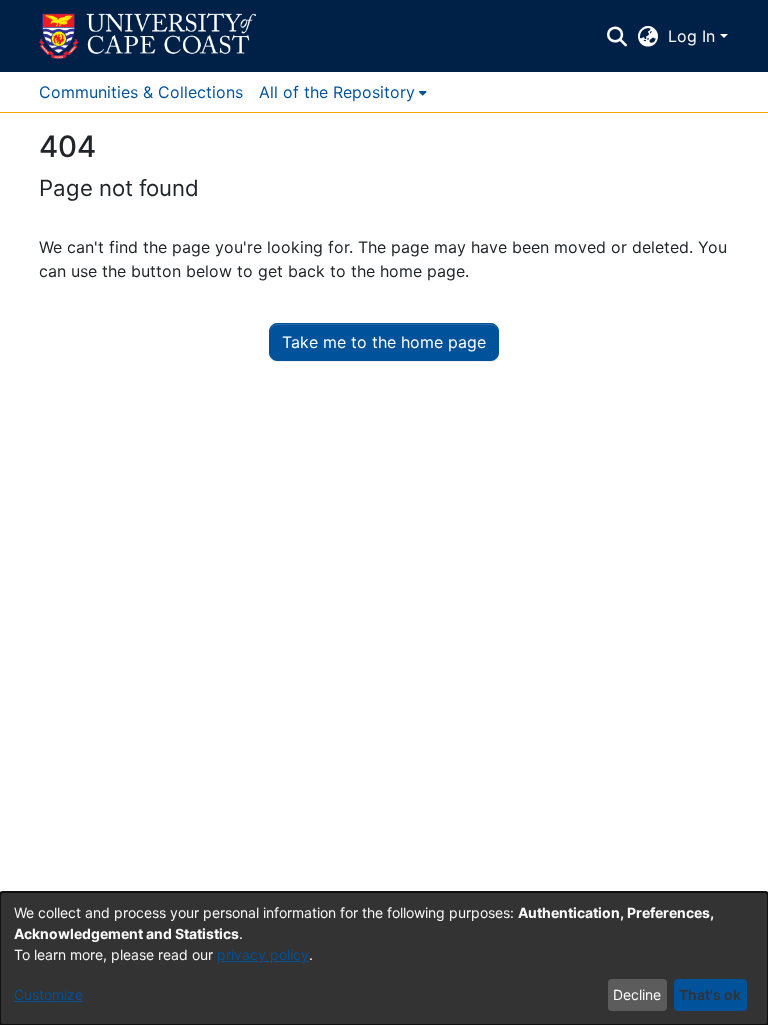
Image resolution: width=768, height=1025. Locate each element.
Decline (637, 994)
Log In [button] (694, 36)
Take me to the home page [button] (384, 342)
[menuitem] (343, 92)
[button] (147, 36)
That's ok (710, 994)
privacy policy (263, 954)
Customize (48, 994)
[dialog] (384, 958)
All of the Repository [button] (337, 92)
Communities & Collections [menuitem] (141, 92)
